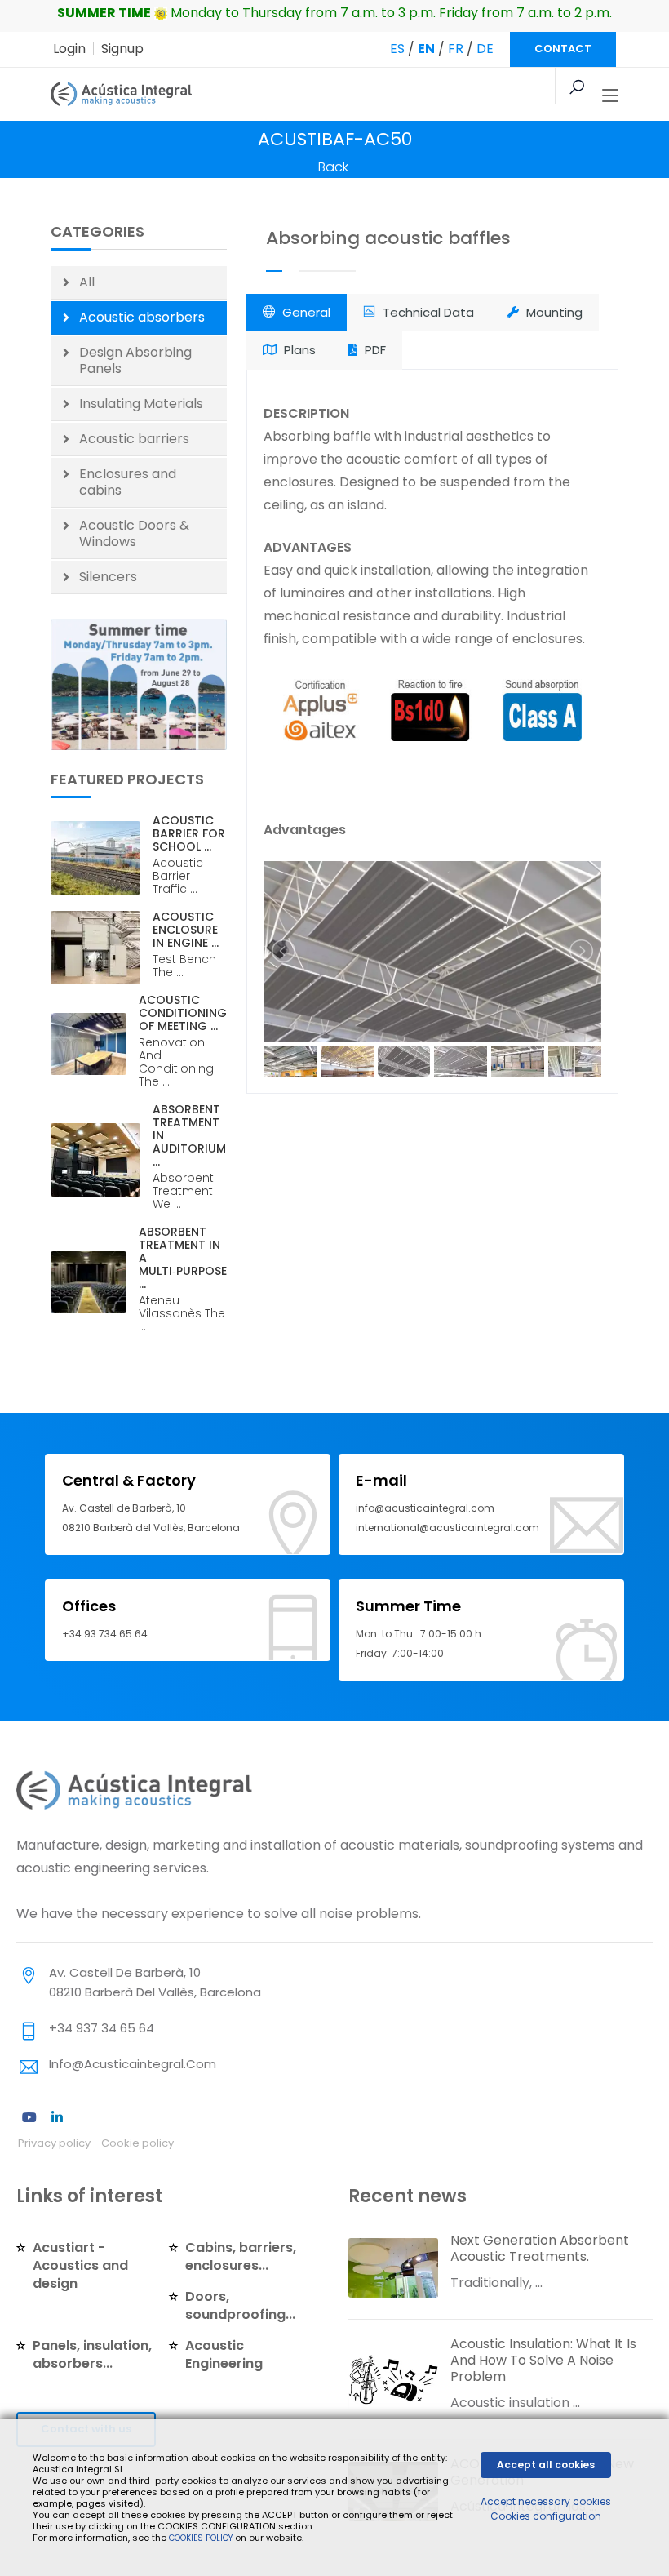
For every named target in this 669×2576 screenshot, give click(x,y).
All (87, 282)
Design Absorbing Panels (135, 360)
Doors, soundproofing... (240, 2305)
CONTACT (563, 49)
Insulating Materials (141, 404)
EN (426, 49)
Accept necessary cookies (546, 2501)
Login (69, 49)
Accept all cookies (546, 2465)
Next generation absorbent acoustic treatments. (540, 2248)
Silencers (108, 577)
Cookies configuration (546, 2516)
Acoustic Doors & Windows (134, 533)
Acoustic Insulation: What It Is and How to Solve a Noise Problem (543, 2360)
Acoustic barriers (134, 439)
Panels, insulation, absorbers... (92, 2354)
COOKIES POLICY (202, 2538)
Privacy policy (54, 2143)
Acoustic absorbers (142, 317)
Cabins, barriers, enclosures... (241, 2256)
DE (485, 49)
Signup (122, 49)
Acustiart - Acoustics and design (80, 2265)
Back (333, 167)
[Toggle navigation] (610, 96)
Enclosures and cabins (128, 482)
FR (456, 49)
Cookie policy (137, 2143)
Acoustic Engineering (224, 2354)
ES (397, 49)
